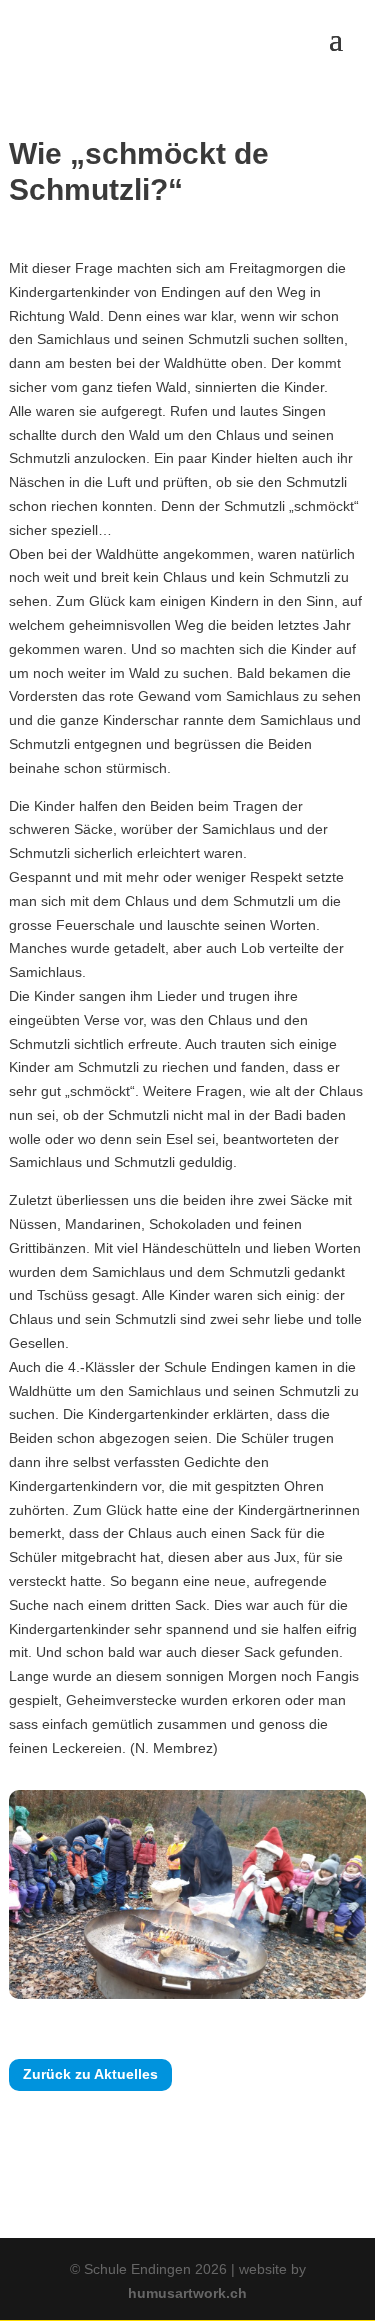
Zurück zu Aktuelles (90, 2074)
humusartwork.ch (187, 2293)
